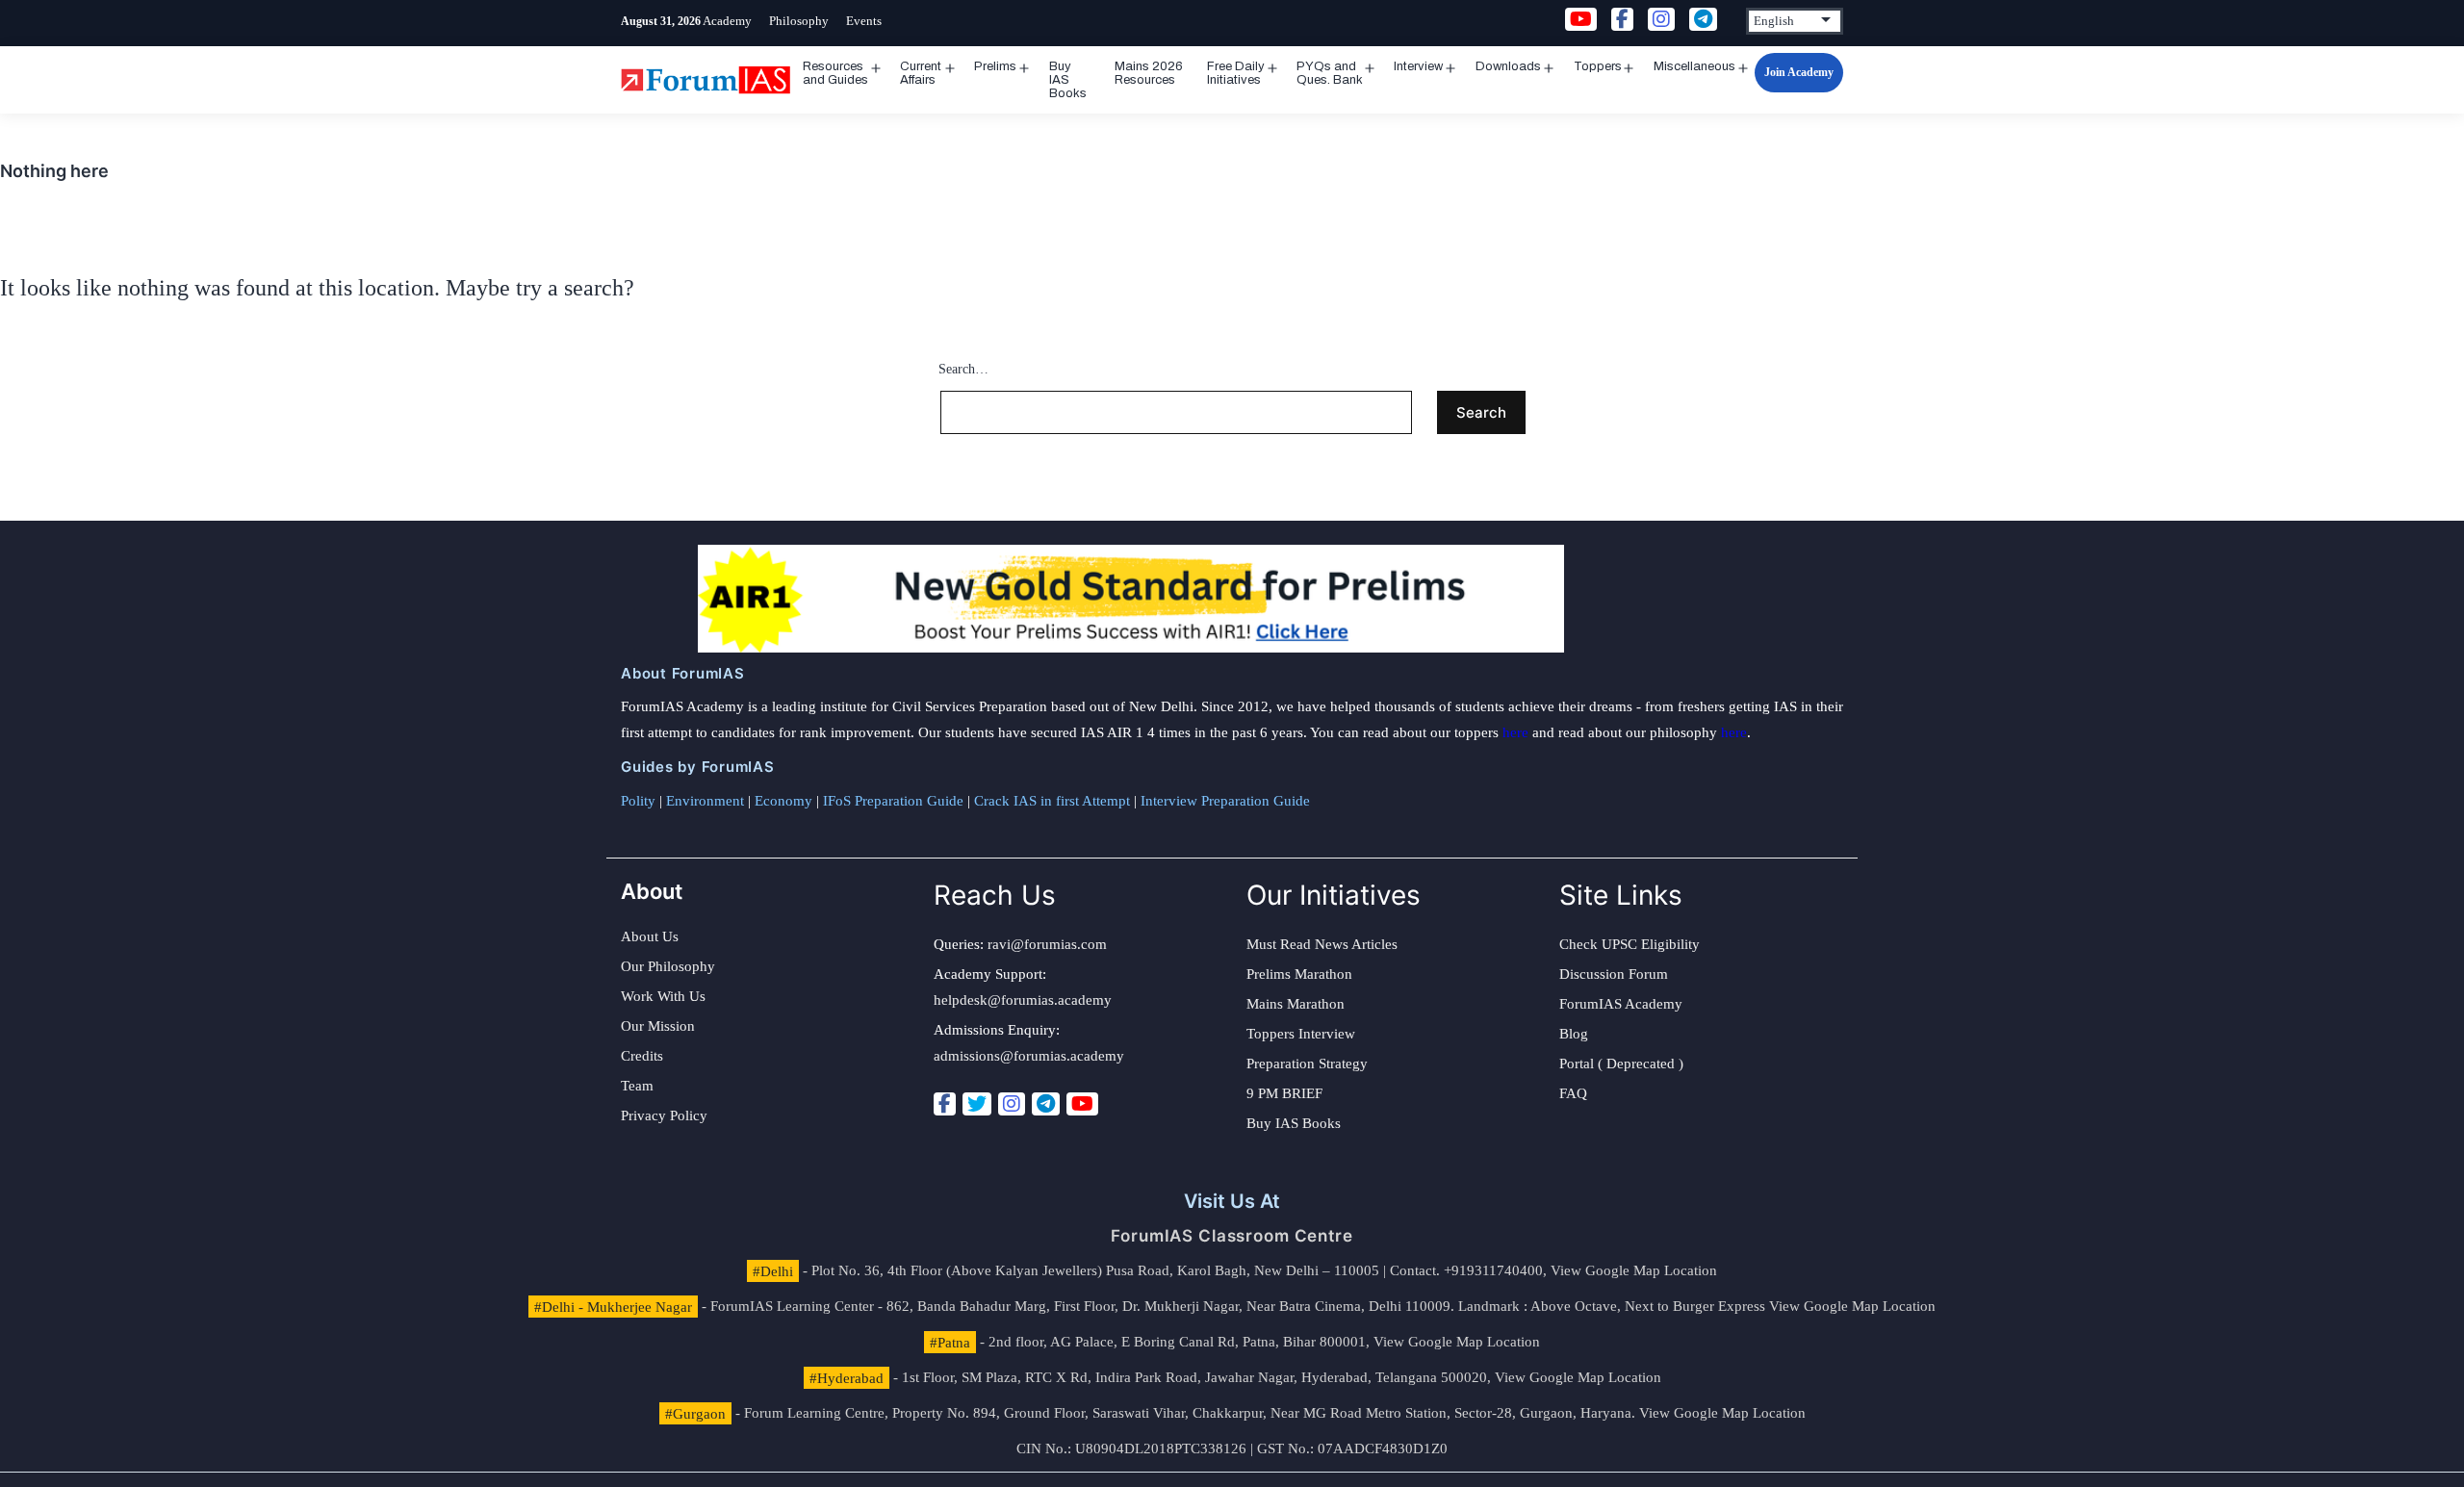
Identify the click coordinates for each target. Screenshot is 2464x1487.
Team (637, 1086)
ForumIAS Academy (1621, 1004)
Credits (642, 1056)
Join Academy (1799, 72)
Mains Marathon (1296, 1004)
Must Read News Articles (1322, 944)
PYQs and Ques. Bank (1330, 73)
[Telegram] (1046, 1104)
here (1515, 732)
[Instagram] (1012, 1104)
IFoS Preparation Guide (893, 801)
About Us (650, 936)
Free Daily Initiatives (1236, 73)
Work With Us (663, 996)
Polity (638, 801)
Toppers (1598, 66)
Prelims (995, 66)
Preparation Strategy (1307, 1064)
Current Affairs (921, 73)
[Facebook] (945, 1104)
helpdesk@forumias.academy (1023, 1000)
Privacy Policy (664, 1115)
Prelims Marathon (1299, 974)
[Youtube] (1082, 1104)
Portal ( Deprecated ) (1621, 1064)
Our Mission (658, 1026)
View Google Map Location (1634, 1270)
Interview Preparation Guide (1225, 801)
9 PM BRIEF (1284, 1093)
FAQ (1573, 1093)
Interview (1418, 66)
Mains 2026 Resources (1149, 73)
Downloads (1508, 66)
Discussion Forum (1614, 974)
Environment (705, 801)
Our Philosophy (668, 966)
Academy (727, 21)
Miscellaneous (1694, 66)
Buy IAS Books (1068, 80)
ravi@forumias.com (1047, 944)
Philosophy (799, 21)
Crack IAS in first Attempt (1052, 801)
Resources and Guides (835, 73)
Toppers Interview (1301, 1034)
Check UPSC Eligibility (1630, 944)
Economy (783, 801)
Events (864, 21)
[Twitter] (977, 1104)
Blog (1574, 1034)
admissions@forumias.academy (1029, 1056)
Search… (963, 369)
